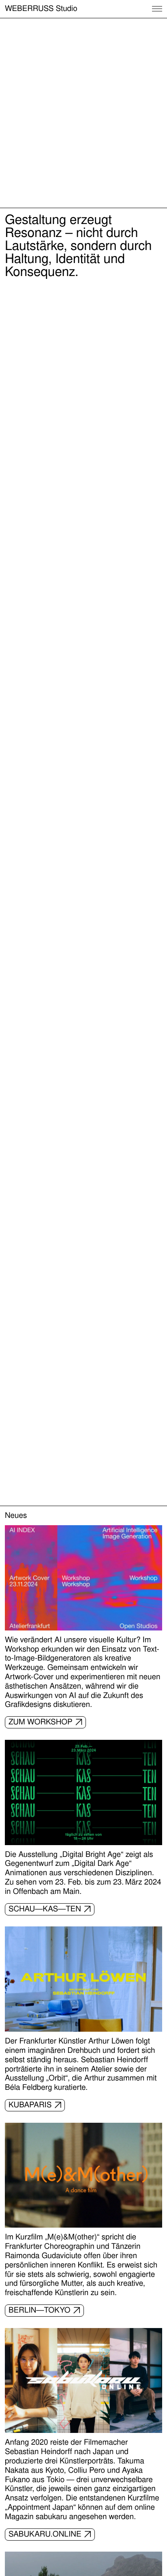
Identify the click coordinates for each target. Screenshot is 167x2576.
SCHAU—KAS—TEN (45, 1909)
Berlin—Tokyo (40, 2310)
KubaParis (30, 2105)
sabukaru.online (45, 2534)
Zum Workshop (41, 1722)
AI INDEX (63, 196)
